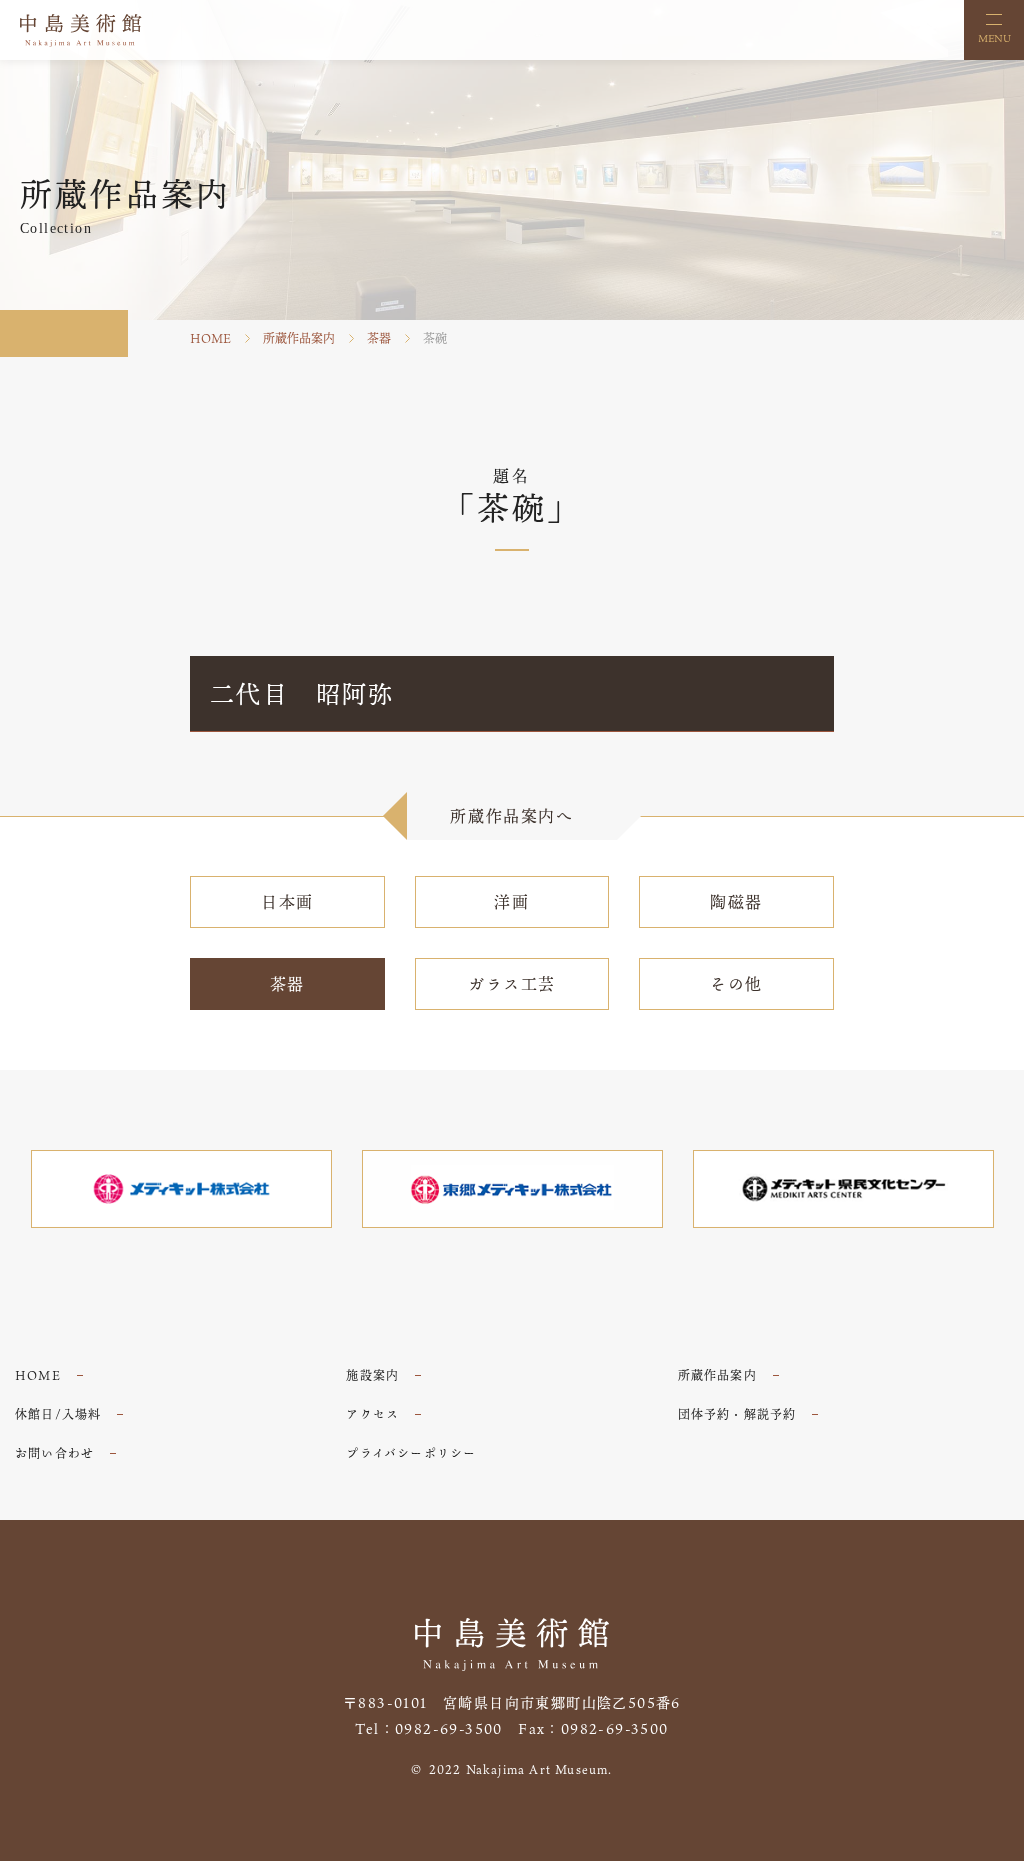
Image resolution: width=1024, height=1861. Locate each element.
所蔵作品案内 (299, 338)
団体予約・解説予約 (737, 1414)
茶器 (379, 338)
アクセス (372, 1414)
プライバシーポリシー (411, 1453)
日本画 (287, 902)
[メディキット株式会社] (181, 1189)
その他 (736, 984)
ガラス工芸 (512, 984)
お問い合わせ (54, 1453)
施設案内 (372, 1375)
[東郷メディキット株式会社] (512, 1189)
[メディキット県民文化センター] (843, 1189)
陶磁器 (736, 902)
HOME (210, 338)
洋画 (511, 902)
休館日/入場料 (58, 1414)
